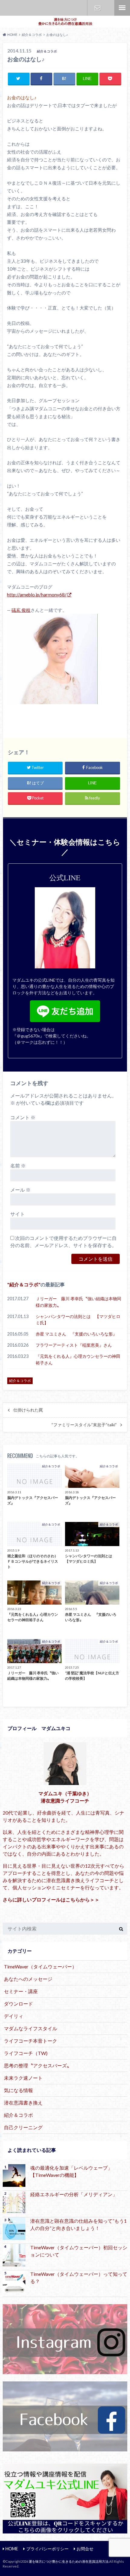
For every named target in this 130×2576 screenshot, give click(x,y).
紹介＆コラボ (24, 1284)
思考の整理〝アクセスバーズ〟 (38, 2065)
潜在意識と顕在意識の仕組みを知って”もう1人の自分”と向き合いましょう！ (78, 2224)
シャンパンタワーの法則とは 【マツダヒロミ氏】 (78, 1320)
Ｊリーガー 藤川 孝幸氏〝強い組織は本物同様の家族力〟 (78, 1302)
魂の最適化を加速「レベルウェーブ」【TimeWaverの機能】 (71, 2171)
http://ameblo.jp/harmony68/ (37, 595)
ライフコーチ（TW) (26, 2053)
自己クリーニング (23, 2127)
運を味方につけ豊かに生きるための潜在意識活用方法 (69, 2561)
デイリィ (14, 2016)
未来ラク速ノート (23, 2078)
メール (20, 1190)
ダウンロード (18, 2004)
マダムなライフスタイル (31, 2028)
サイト (18, 1214)
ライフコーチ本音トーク (31, 2041)
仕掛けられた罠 (28, 1410)
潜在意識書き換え (23, 2103)
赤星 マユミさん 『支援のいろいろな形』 (76, 1334)
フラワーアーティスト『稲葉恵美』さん (74, 1345)
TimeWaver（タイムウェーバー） (40, 1966)
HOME (12, 2549)
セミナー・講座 (21, 1991)
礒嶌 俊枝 (21, 610)
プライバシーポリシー (47, 2549)
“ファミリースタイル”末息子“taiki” (84, 1425)
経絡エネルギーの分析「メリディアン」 (74, 2194)
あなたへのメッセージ (28, 1979)
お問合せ (98, 8)
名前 (18, 1166)
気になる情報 (18, 2090)
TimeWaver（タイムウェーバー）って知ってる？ (79, 2277)
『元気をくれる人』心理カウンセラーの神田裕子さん (78, 1359)
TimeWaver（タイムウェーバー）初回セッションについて (79, 2251)
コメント (23, 1117)
